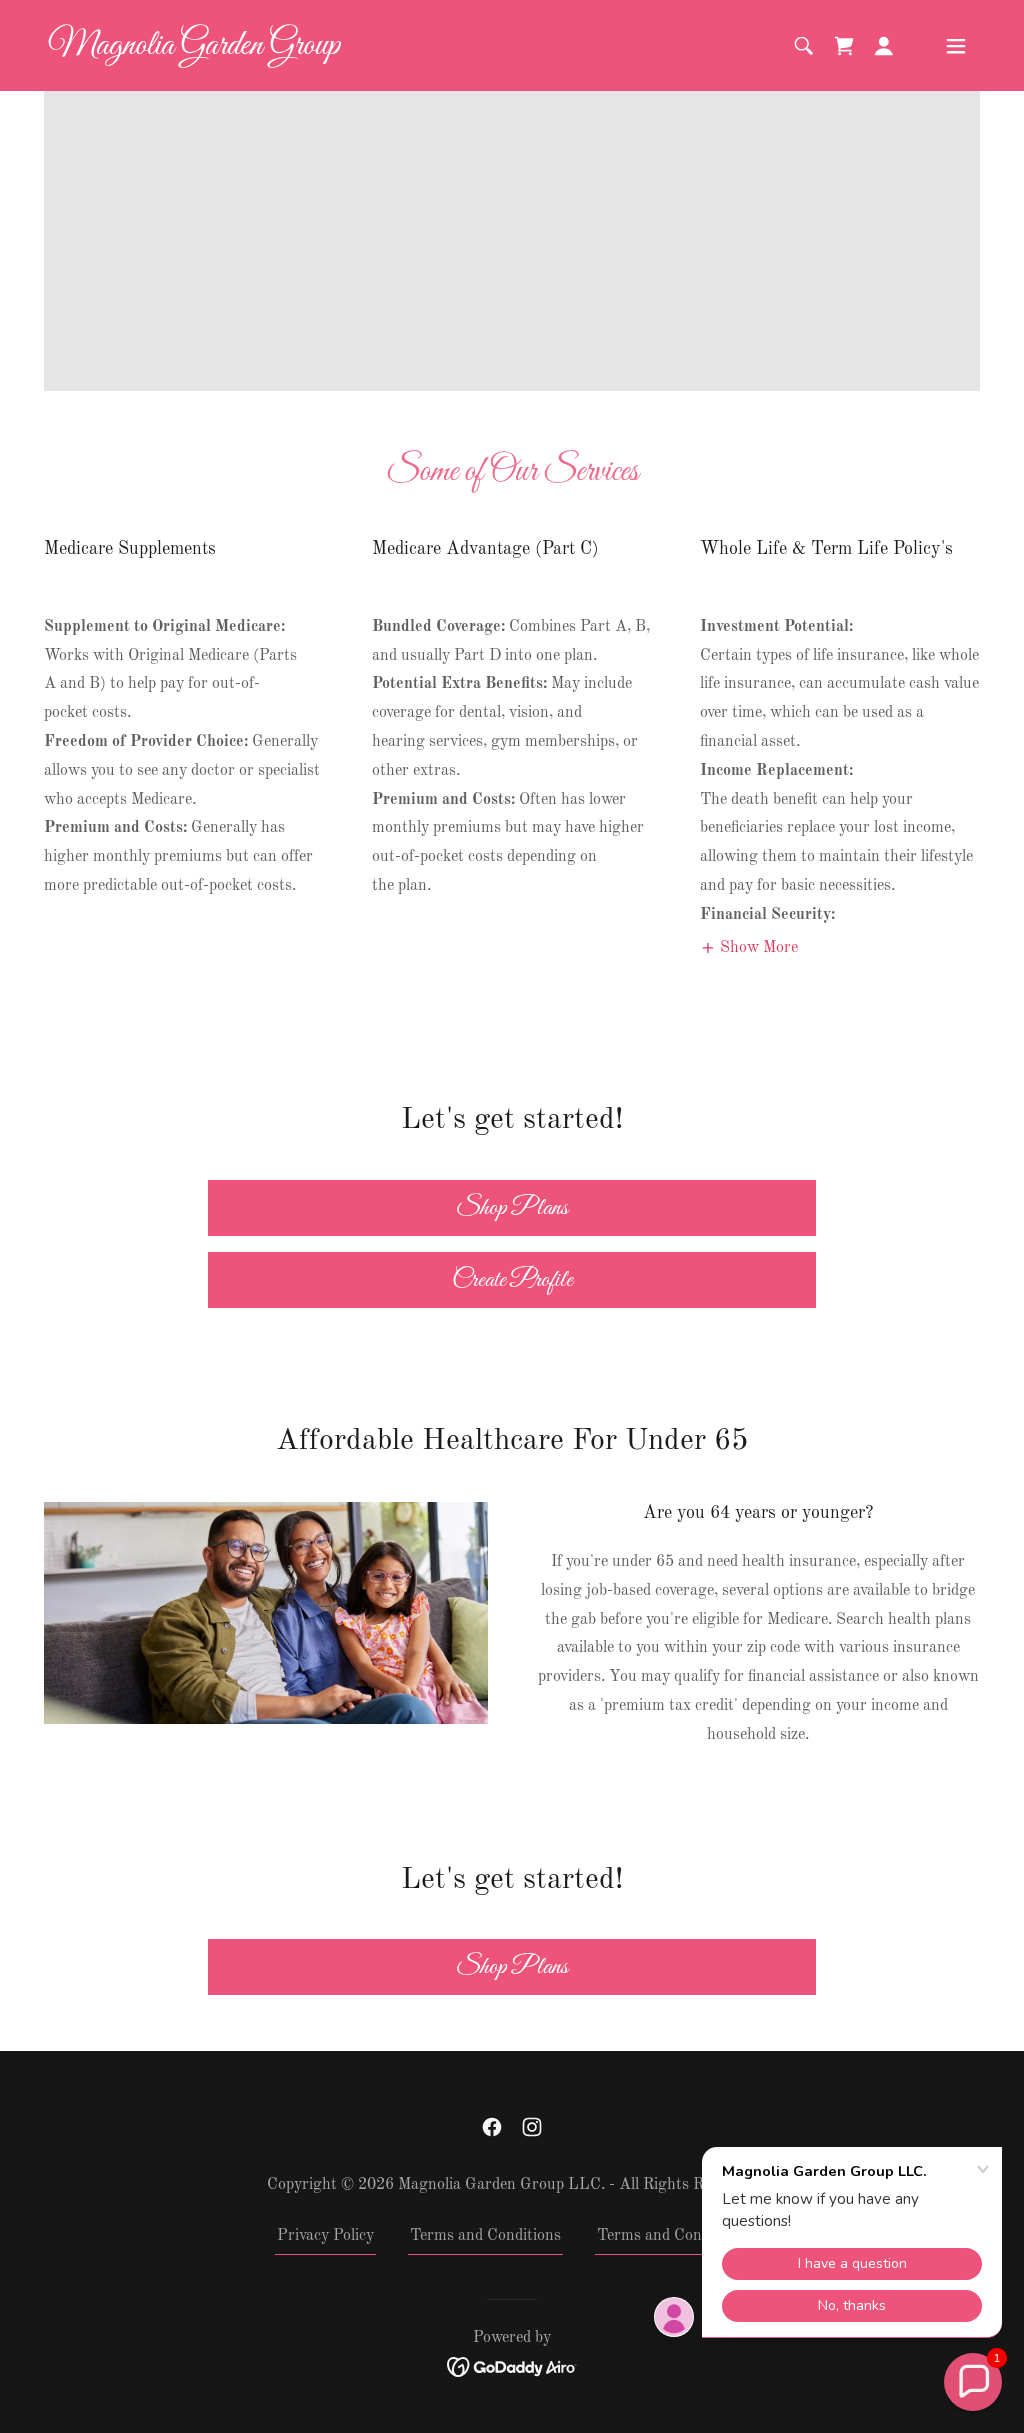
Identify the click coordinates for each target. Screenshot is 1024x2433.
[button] (844, 46)
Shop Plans (512, 1208)
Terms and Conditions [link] (485, 2236)
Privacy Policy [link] (325, 2236)
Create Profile (512, 1280)
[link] (194, 50)
